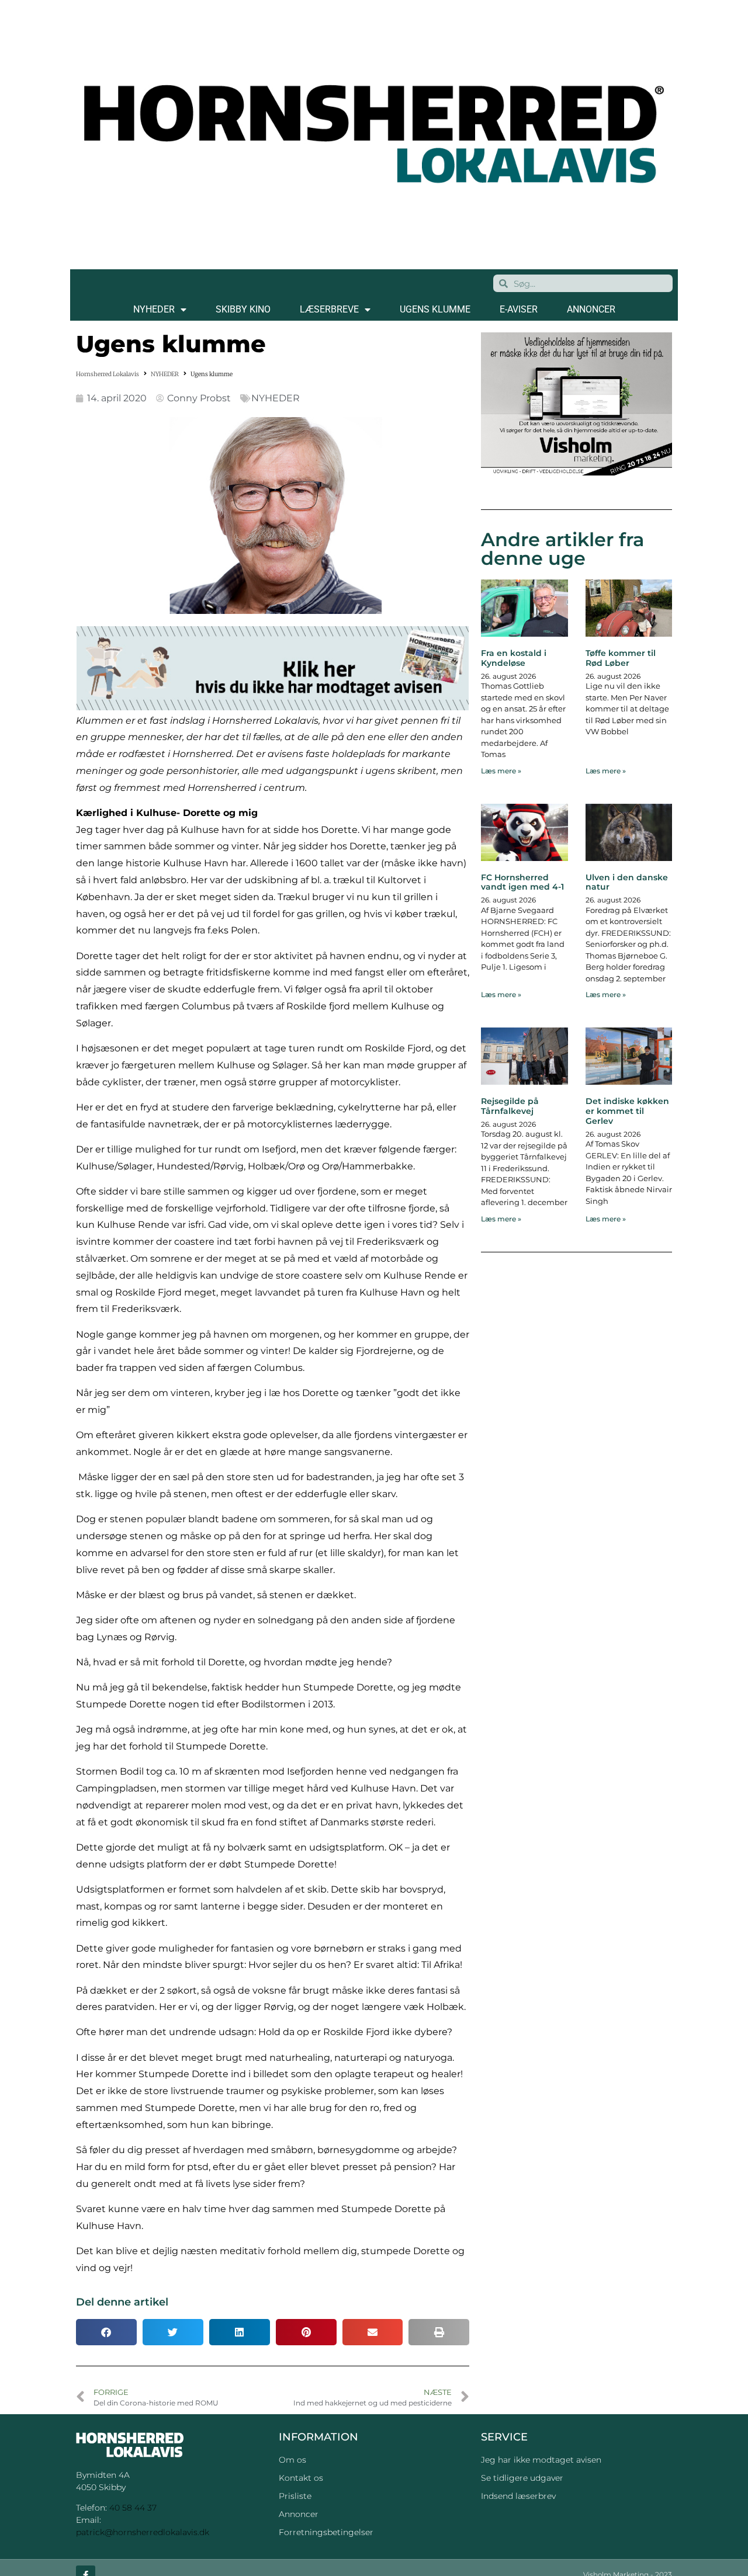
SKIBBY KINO (243, 309)
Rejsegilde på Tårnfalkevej (510, 1106)
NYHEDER (154, 309)
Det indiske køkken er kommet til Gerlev (627, 1111)
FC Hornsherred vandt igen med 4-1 (522, 882)
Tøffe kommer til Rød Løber (621, 658)
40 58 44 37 (133, 2508)
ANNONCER (591, 309)
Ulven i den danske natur (627, 882)
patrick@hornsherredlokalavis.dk (143, 2532)
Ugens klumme (435, 309)
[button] (106, 2332)
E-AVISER (519, 309)
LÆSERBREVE (329, 309)
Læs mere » (501, 771)
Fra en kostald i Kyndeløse (514, 658)
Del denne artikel (122, 2302)
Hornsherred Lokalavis (108, 374)
